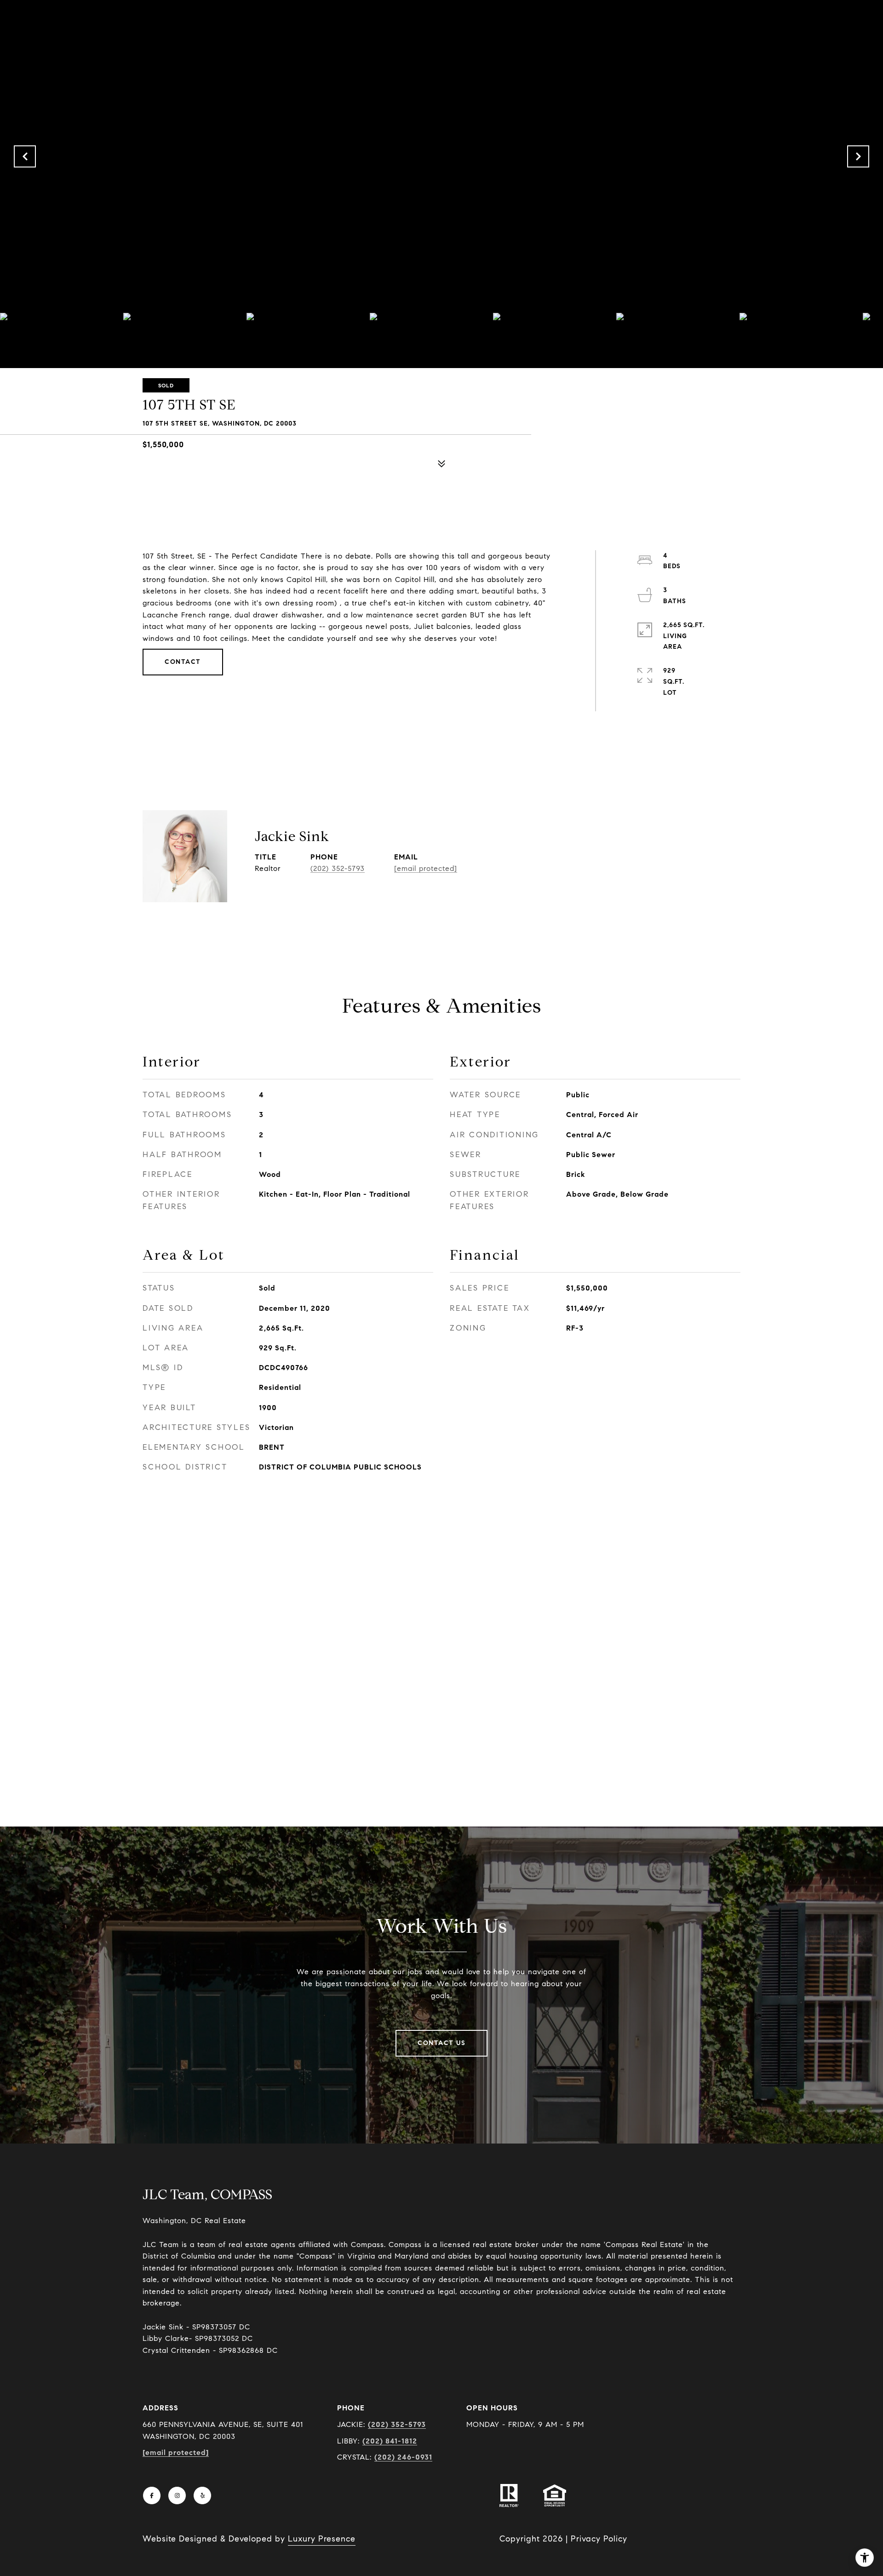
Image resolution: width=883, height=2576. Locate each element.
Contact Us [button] (441, 2043)
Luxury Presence (322, 2539)
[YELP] (202, 2495)
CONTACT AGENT (541, 864)
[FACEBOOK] (152, 2495)
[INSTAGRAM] (177, 2495)
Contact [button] (183, 662)
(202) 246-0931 (403, 2457)
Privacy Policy (599, 2539)
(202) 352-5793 (338, 868)
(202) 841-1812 (390, 2441)
